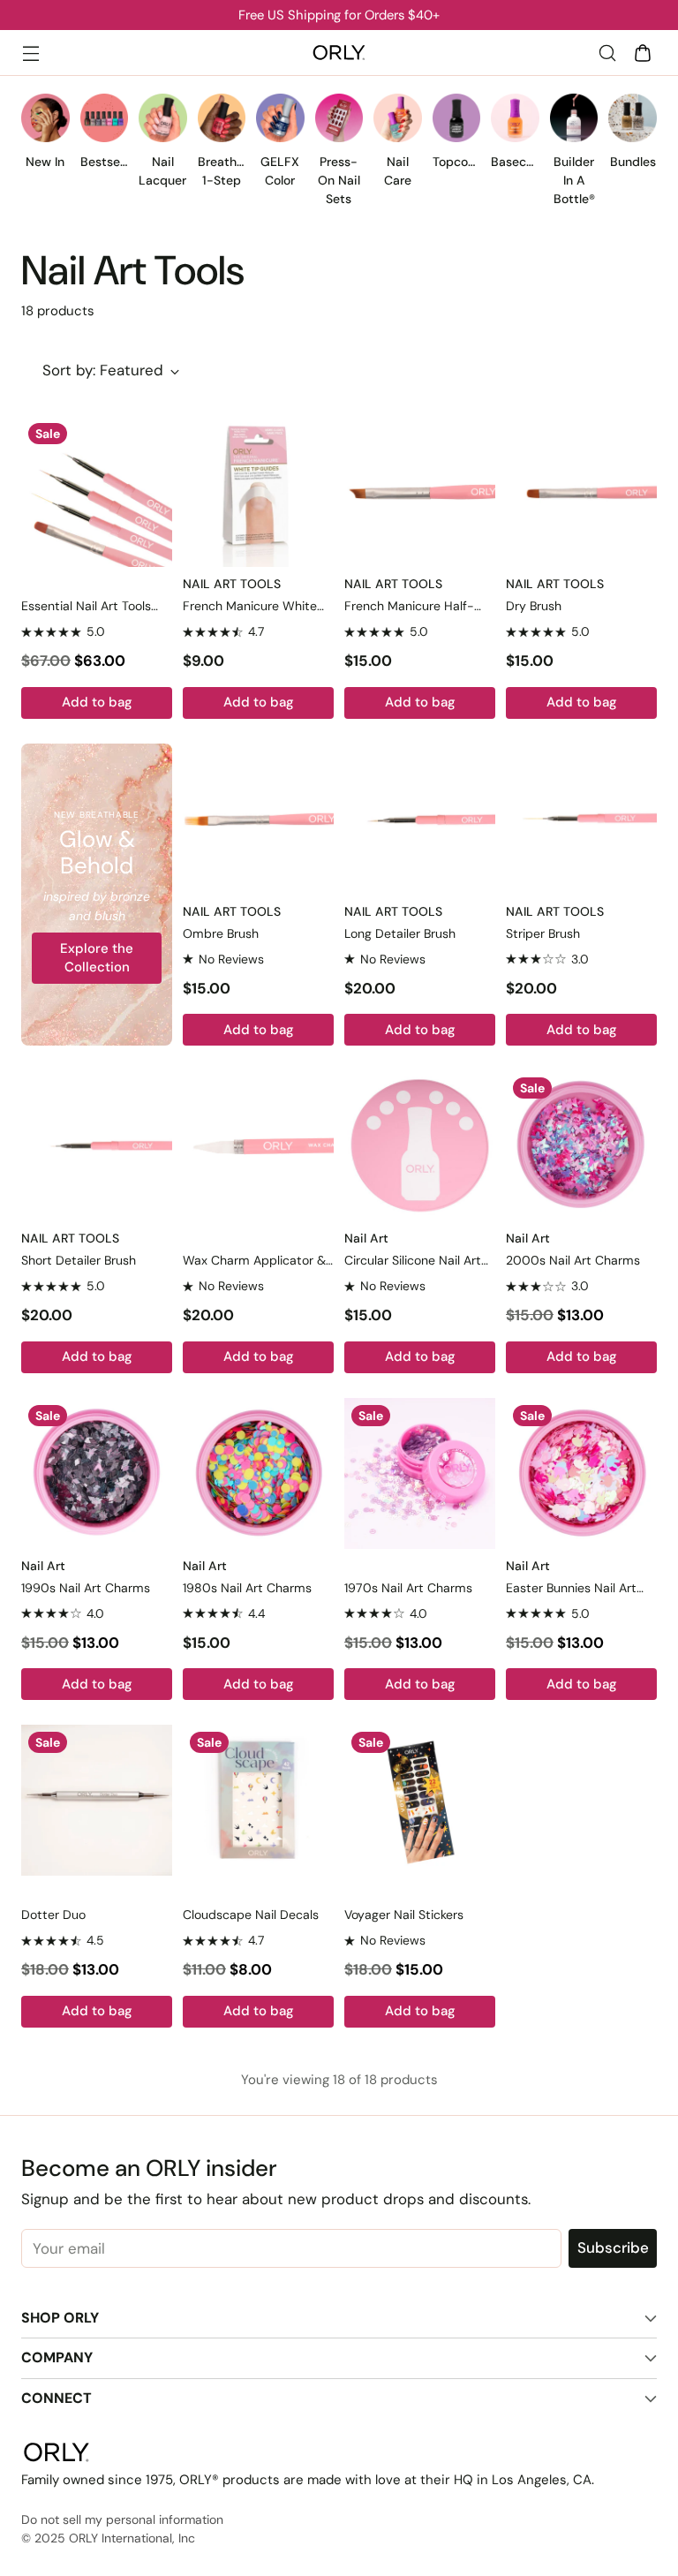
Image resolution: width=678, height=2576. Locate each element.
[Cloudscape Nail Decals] (258, 1800)
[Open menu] (30, 53)
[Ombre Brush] (258, 819)
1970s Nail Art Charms (408, 1588)
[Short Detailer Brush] (97, 1146)
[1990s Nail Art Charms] (97, 1473)
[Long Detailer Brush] (420, 819)
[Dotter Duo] (97, 1800)
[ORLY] (339, 53)
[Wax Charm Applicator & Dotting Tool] (258, 1146)
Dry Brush (534, 606)
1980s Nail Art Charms (247, 1588)
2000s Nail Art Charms (573, 1260)
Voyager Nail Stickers (404, 1915)
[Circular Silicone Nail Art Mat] (420, 1146)
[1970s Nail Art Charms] (420, 1473)
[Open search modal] (607, 53)
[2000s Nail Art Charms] (581, 1146)
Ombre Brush (221, 933)
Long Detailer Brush (400, 933)
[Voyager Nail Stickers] (420, 1800)
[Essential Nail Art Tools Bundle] (97, 491)
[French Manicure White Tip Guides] (258, 491)
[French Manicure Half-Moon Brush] (420, 491)
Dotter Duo (53, 1915)
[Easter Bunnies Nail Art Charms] (581, 1473)
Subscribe (613, 2247)
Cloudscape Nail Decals (251, 1915)
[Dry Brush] (581, 491)
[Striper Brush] (581, 819)
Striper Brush (543, 933)
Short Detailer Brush (79, 1260)
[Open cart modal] (642, 53)
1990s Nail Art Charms (86, 1588)
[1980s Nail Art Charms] (258, 1473)
